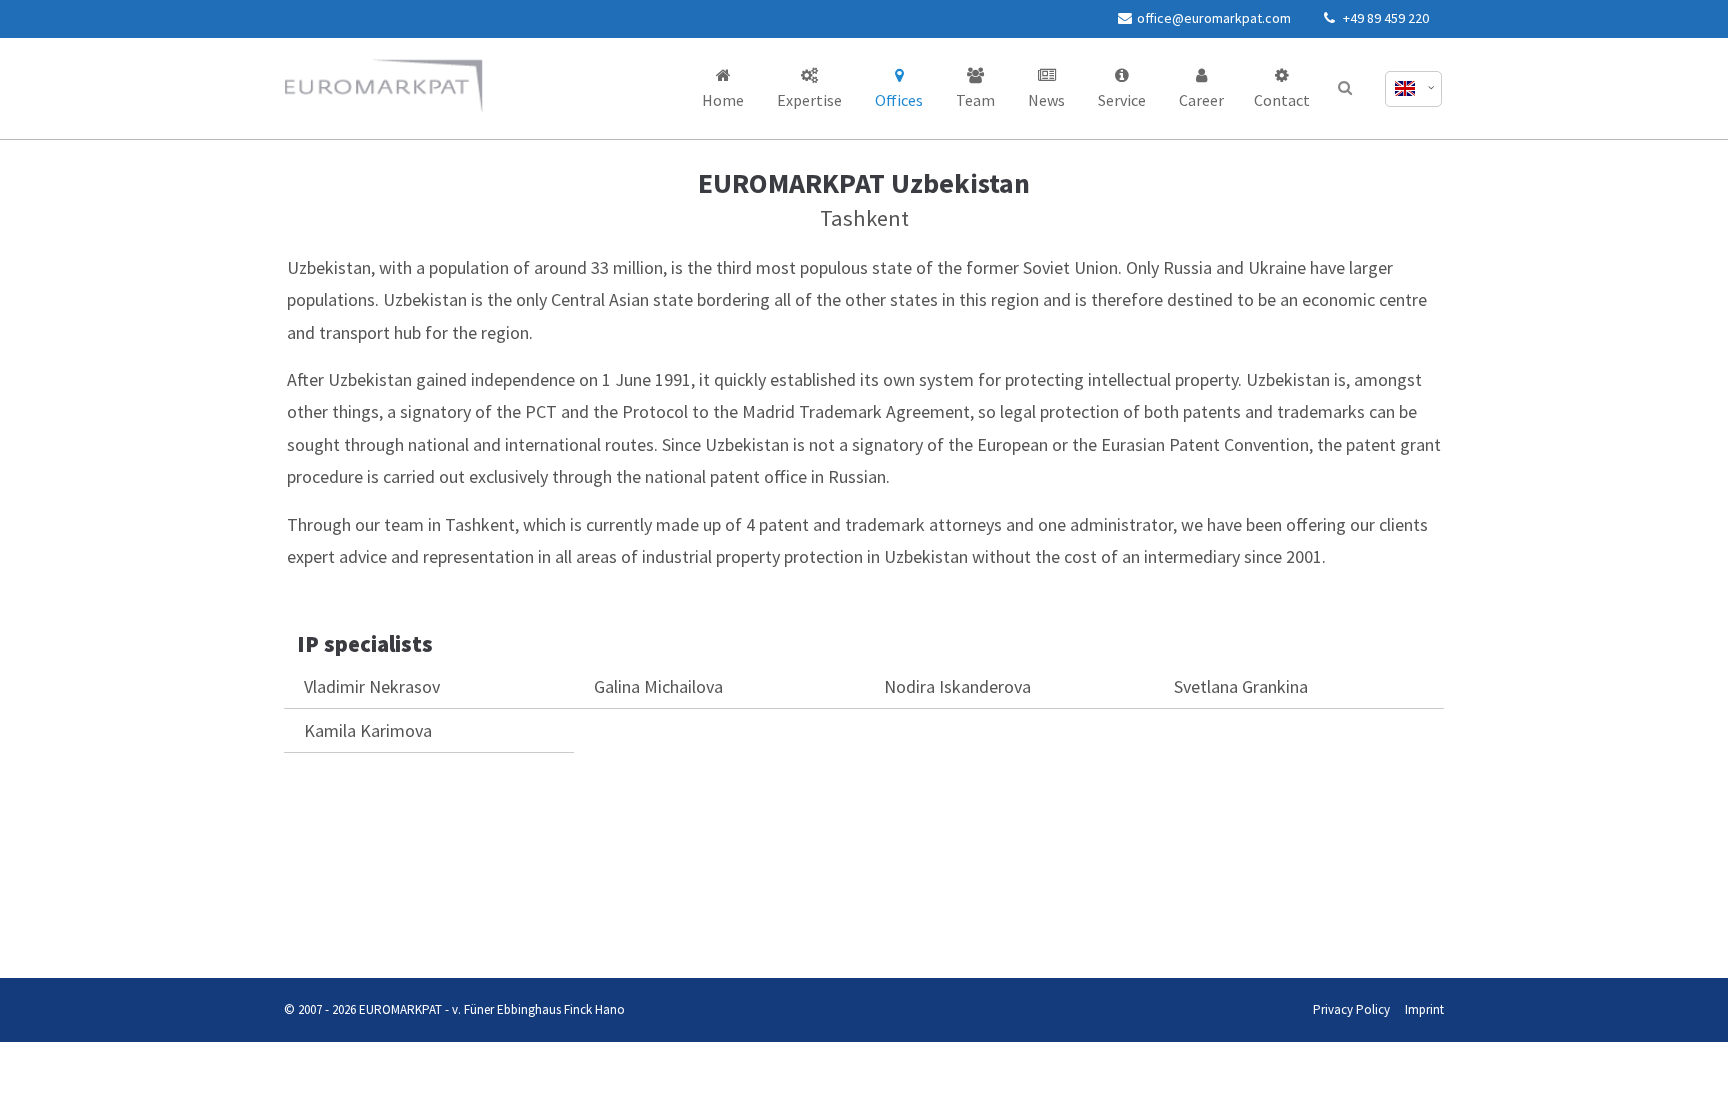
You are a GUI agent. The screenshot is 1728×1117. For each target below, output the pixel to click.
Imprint (324, 938)
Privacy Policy (281, 938)
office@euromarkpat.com (1214, 18)
